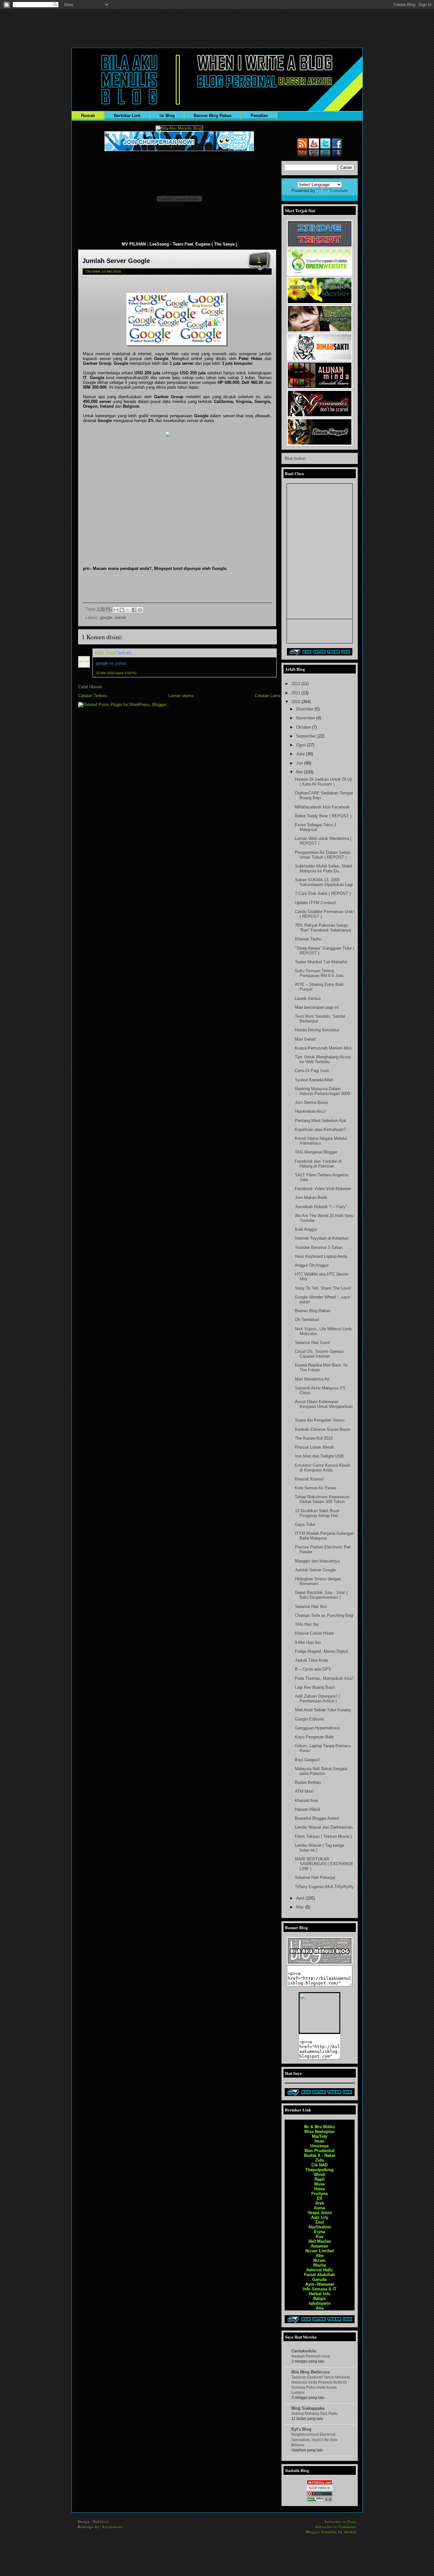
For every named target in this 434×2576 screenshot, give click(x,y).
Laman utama (181, 696)
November (306, 718)
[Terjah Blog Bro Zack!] (320, 444)
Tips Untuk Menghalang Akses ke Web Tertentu (323, 1059)
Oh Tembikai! (307, 1320)
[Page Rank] (320, 2500)
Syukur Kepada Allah (314, 1080)
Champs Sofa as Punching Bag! (324, 1615)
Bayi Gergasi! (307, 1760)
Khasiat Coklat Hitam (314, 1633)
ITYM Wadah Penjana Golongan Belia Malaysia (324, 1536)
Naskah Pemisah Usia (311, 2356)
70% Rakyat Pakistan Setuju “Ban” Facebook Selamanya (323, 928)
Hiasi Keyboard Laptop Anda (321, 1256)
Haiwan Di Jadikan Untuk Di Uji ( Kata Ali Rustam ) (323, 782)
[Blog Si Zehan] (320, 416)
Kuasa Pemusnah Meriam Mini (323, 1048)
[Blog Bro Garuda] (320, 359)
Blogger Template (322, 2532)
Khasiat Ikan (306, 1800)
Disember (305, 709)
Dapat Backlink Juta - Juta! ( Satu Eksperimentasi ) (321, 1595)
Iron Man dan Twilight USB (319, 1456)
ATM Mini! (304, 1791)
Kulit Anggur (306, 1229)
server (120, 617)
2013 (296, 684)
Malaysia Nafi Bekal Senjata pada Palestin (321, 1771)
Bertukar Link (127, 116)
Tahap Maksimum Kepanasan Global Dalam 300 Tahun (322, 1499)
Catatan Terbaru (93, 696)
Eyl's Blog (301, 2429)
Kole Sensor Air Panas (316, 1488)
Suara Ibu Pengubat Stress (320, 1420)
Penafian (259, 116)
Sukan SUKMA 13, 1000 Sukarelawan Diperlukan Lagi (324, 882)
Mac (301, 1907)
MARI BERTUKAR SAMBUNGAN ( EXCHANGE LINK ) (324, 1864)
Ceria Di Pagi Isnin (312, 1071)
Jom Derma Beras (312, 1102)
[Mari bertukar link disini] (320, 654)
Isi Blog (167, 116)
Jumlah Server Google (116, 261)
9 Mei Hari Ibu (308, 1642)
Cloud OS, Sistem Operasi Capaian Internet (319, 1354)
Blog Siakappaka (308, 2408)
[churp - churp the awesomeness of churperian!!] (179, 150)
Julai (301, 754)
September (307, 736)
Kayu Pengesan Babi (314, 1737)
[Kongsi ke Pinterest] (140, 610)
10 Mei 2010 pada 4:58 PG (116, 673)
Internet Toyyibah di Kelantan (322, 1238)
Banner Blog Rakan (213, 116)
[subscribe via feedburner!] (179, 128)
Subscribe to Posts (340, 2521)
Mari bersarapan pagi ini (317, 1007)
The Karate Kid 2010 (314, 1438)
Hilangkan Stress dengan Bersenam (318, 1581)
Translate (339, 190)
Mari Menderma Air (312, 1379)
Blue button (295, 458)
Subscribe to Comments (336, 2527)
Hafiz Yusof (106, 653)
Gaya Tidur (305, 1524)
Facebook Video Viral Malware (323, 1189)
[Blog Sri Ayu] (320, 388)
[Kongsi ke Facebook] (134, 610)
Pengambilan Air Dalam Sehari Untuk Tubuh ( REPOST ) (323, 855)
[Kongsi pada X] (128, 610)
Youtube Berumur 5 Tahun (319, 1247)
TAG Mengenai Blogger (316, 1152)
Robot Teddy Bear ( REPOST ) (323, 816)
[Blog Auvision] (320, 1963)
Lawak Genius (308, 998)
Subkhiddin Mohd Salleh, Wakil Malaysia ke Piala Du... (323, 869)
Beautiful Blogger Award (317, 1818)
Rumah (88, 116)
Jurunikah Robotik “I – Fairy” (321, 1207)
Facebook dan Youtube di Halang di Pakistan (318, 1164)
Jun (300, 763)
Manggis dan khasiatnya (317, 1561)
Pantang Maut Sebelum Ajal (320, 1121)
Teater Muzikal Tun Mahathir (321, 962)
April (301, 1898)
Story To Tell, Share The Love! (323, 1288)
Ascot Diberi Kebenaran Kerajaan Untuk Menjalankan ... (324, 1406)
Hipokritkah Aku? (310, 1111)
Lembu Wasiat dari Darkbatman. (324, 1827)
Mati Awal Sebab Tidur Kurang (323, 1710)
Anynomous (112, 2527)
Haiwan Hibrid (307, 1809)
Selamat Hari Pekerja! (315, 1877)
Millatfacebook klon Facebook (322, 807)
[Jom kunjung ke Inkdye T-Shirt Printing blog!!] (320, 246)
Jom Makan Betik (311, 1198)
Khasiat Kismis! (309, 1479)
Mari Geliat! (305, 1039)
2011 (296, 693)
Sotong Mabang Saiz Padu (315, 2413)
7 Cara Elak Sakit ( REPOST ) (323, 893)
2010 (296, 702)
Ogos (302, 745)
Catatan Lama (268, 696)
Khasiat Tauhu (308, 939)
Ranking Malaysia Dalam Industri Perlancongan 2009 (322, 1091)
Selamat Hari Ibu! (311, 1607)
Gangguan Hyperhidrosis (317, 1728)
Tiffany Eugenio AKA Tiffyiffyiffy (324, 1887)
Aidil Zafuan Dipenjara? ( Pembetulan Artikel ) (317, 1699)
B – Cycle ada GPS (313, 1669)
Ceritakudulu (304, 2351)
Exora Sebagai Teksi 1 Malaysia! (316, 827)
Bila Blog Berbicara (310, 2372)
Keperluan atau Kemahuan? (320, 1129)
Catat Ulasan (90, 687)
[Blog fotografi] (320, 303)
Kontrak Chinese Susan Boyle (322, 1429)
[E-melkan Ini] (116, 610)
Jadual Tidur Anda (311, 1660)
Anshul (350, 2532)
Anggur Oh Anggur (312, 1265)
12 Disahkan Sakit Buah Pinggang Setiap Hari (317, 1513)
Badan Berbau (308, 1782)
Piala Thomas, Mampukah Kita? (324, 1678)
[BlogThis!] (122, 610)
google (106, 617)
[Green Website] (320, 274)
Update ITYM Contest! (315, 903)
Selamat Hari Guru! (312, 1343)
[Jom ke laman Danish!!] (320, 331)
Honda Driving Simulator (317, 1030)
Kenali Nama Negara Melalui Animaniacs (321, 1141)
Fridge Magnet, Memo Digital (321, 1651)
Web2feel (101, 2521)
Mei (300, 772)
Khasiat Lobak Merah (314, 1447)
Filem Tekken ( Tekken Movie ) (323, 1836)
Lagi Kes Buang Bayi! (315, 1687)
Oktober (304, 727)
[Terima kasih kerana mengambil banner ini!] (319, 2031)
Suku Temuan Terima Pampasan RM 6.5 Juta (319, 973)
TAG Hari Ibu (307, 1624)
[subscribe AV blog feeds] (302, 147)
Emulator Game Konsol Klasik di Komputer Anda (323, 1468)
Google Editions (309, 1719)
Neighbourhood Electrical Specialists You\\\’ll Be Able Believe (315, 2440)
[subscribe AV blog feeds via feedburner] (314, 147)
